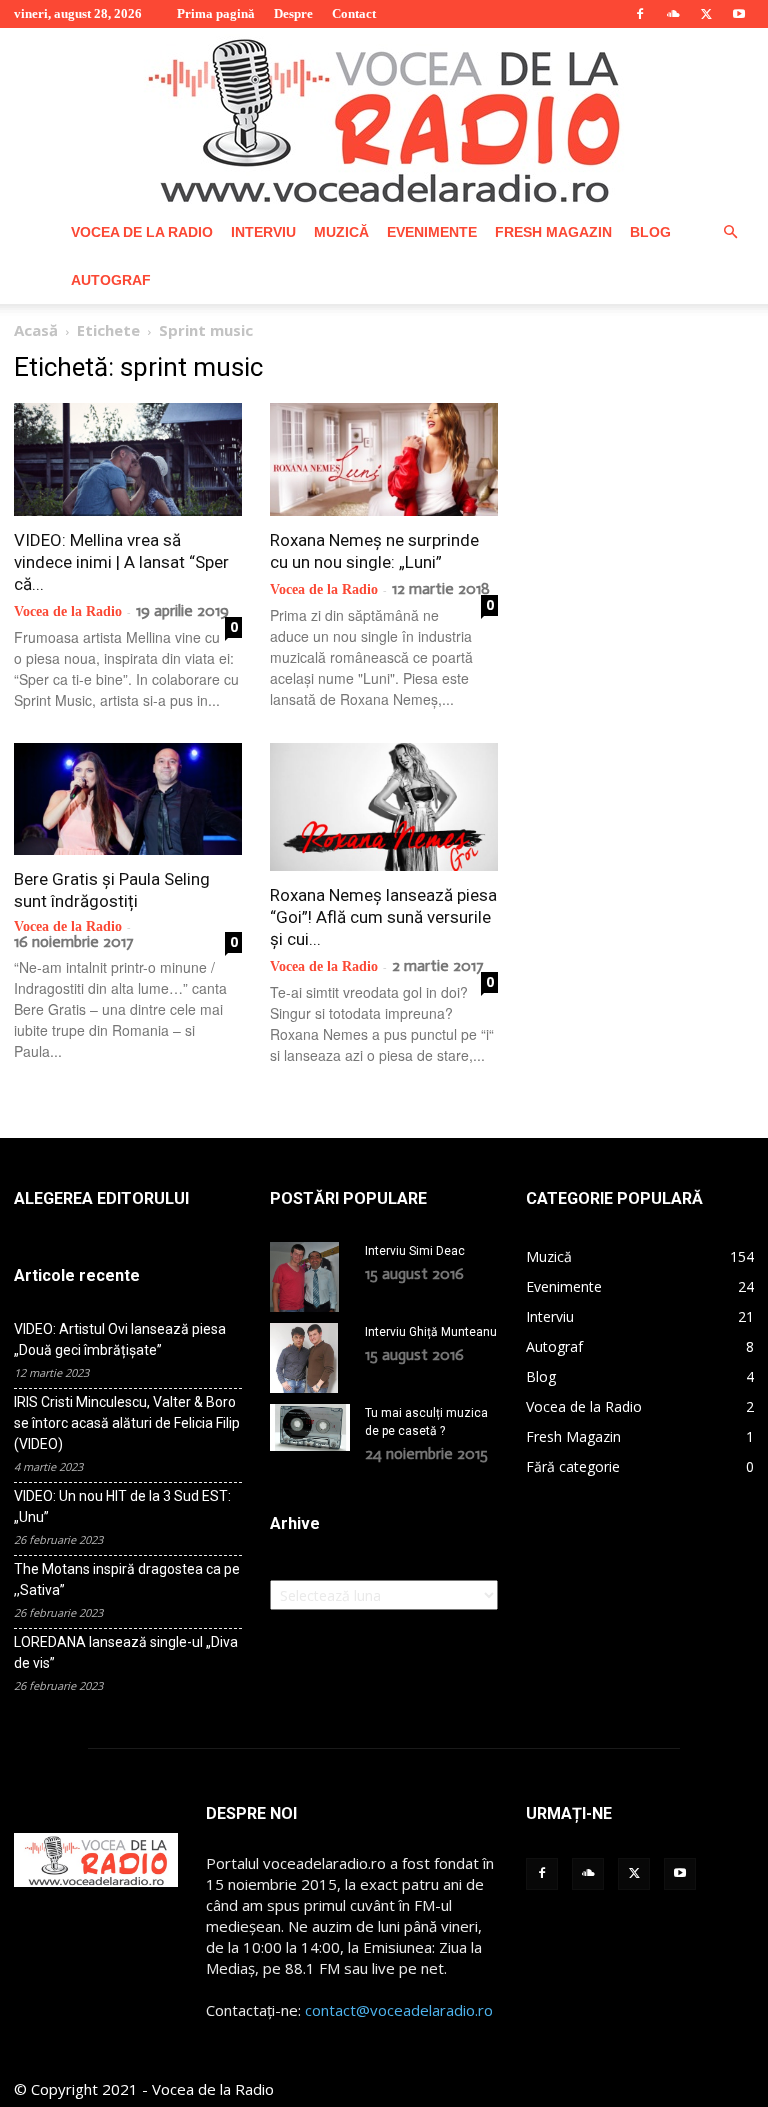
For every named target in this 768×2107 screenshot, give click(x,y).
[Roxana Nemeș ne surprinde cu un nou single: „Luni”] (384, 459)
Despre (293, 13)
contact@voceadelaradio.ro (399, 2010)
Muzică (341, 232)
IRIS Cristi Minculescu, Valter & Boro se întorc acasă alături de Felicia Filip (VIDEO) (127, 1423)
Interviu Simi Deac (415, 1251)
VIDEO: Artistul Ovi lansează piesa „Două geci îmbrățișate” (120, 1339)
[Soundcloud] (673, 14)
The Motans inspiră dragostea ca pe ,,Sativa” (127, 1579)
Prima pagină (216, 13)
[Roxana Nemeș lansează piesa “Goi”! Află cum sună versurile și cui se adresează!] (384, 807)
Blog (650, 232)
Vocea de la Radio (142, 232)
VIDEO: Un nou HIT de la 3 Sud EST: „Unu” (122, 1506)
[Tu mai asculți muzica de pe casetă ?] (310, 1427)
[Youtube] (739, 14)
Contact (354, 13)
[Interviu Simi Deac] (310, 1277)
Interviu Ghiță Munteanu (431, 1332)
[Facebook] (640, 14)
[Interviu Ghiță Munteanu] (310, 1358)
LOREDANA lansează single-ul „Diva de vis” (126, 1652)
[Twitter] (706, 14)
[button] (730, 232)
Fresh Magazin (553, 232)
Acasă (36, 330)
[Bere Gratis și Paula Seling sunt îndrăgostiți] (128, 799)
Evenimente (432, 232)
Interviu (263, 232)
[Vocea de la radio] (384, 118)
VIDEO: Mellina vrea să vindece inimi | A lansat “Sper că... (121, 562)
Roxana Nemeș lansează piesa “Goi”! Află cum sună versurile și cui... (383, 917)
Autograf (111, 280)
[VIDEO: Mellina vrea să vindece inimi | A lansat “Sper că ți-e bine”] (128, 459)
